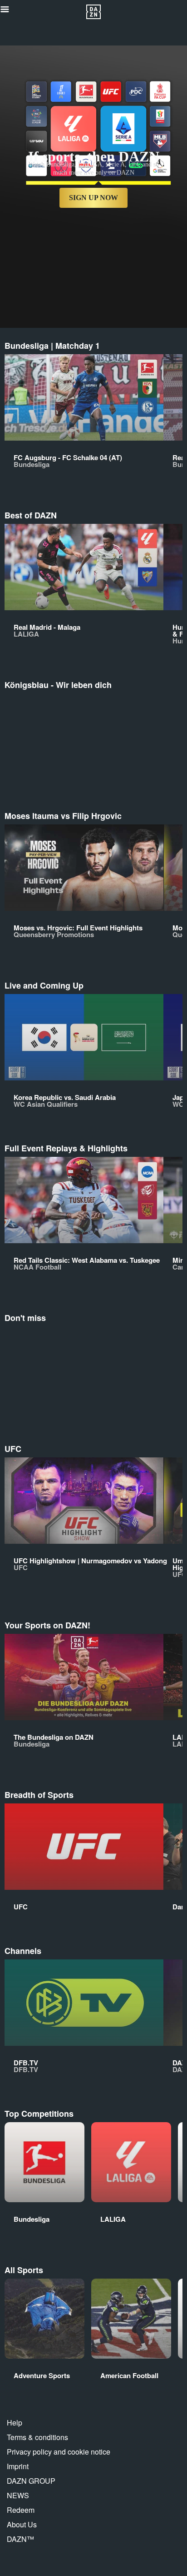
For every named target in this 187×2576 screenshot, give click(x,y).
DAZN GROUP (31, 2481)
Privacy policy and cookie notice (59, 2452)
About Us (22, 2524)
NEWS (18, 2495)
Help (15, 2423)
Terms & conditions (37, 2437)
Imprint (18, 2466)
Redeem (21, 2510)
